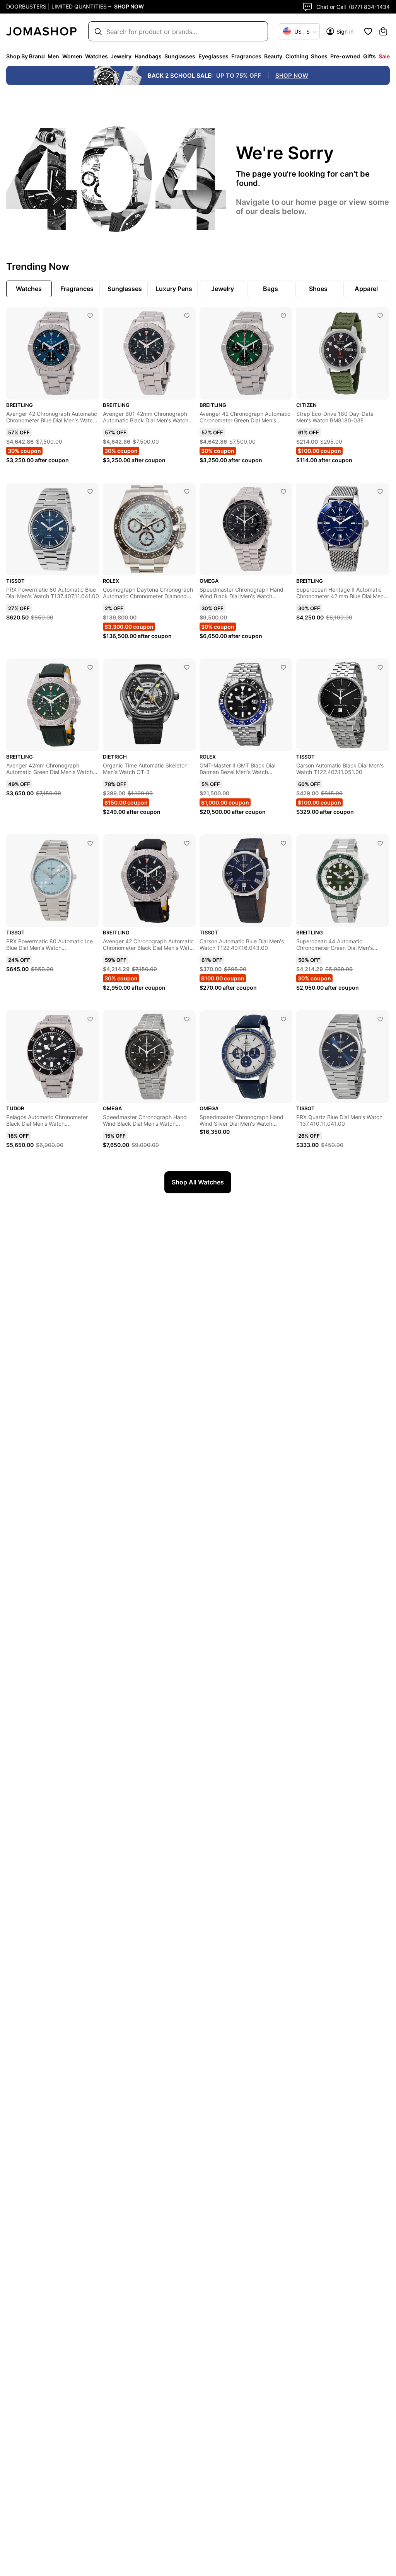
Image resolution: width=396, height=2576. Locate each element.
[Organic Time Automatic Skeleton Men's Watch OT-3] (187, 667)
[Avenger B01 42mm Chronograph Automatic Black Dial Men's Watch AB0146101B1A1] (187, 316)
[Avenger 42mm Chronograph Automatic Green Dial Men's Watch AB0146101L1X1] (90, 667)
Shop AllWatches (198, 1182)
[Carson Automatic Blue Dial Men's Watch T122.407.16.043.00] (283, 843)
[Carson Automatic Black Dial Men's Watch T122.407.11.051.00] (380, 667)
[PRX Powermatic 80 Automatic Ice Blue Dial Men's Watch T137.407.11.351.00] (90, 843)
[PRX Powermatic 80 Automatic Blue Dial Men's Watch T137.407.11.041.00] (90, 492)
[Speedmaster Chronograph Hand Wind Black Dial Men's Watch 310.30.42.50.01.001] (283, 492)
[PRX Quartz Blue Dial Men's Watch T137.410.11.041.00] (380, 1019)
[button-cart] (383, 31)
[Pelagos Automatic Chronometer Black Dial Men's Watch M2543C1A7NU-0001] (90, 1019)
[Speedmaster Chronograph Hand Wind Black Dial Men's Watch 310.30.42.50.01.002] (187, 1019)
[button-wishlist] (368, 31)
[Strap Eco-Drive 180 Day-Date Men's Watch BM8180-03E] (380, 316)
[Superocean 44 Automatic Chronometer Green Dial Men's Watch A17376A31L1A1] (380, 843)
